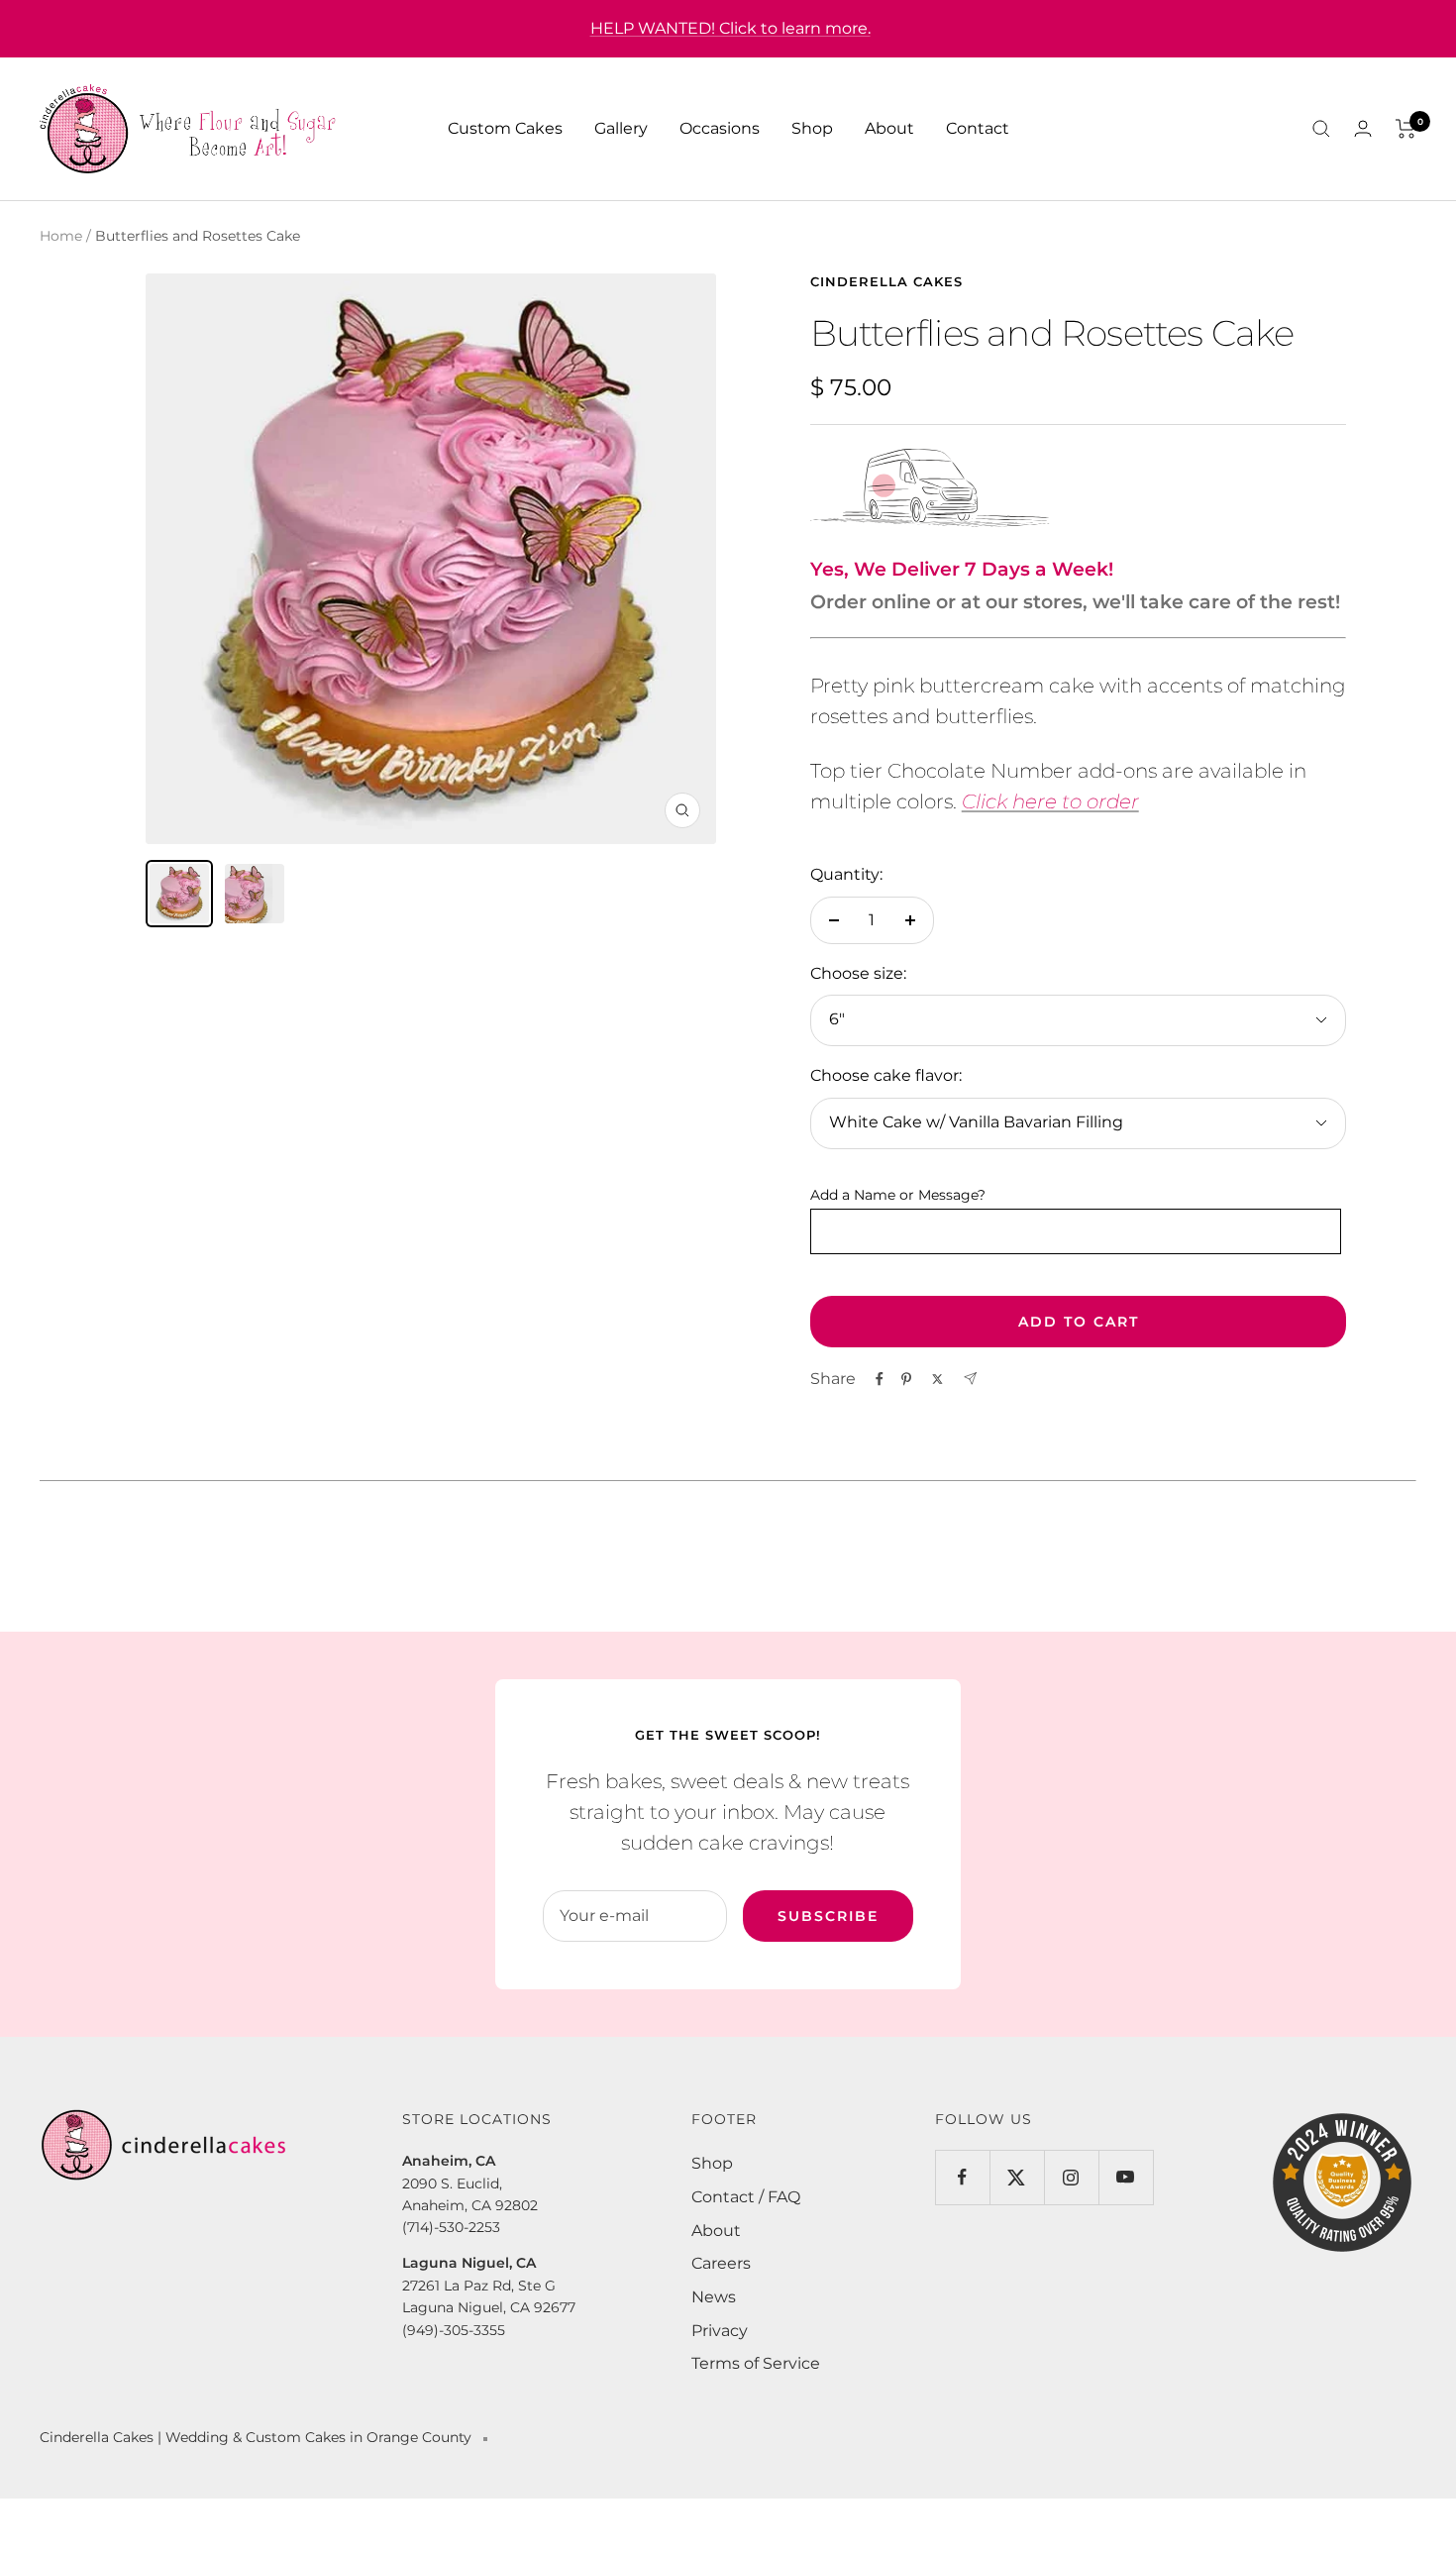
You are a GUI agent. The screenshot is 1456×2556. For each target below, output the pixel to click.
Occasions (720, 128)
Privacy (720, 2331)
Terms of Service (756, 2363)
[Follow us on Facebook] (962, 2177)
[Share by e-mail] (970, 1379)
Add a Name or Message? (898, 1195)
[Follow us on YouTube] (1126, 2177)
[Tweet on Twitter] (937, 1379)
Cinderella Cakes (886, 281)
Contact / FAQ (746, 2197)
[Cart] (1406, 129)
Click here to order (1050, 801)
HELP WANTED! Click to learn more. (730, 28)
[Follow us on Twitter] (1017, 2177)
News (714, 2297)
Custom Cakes (505, 128)
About (889, 128)
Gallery (621, 128)
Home (61, 236)
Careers (721, 2263)
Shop (812, 128)
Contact (978, 128)
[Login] (1363, 128)
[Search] (1321, 129)
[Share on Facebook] (880, 1379)
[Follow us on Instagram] (1071, 2177)
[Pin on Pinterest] (906, 1379)
